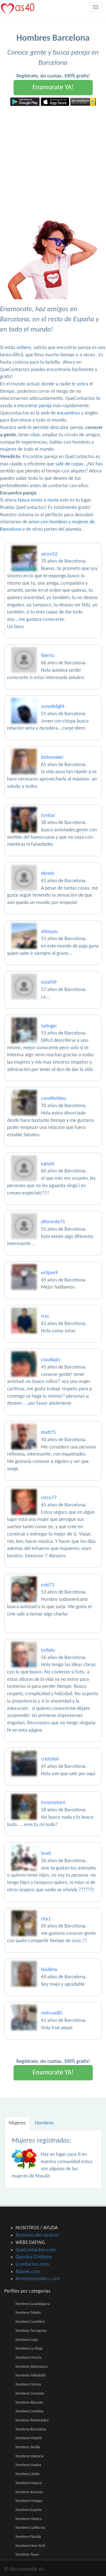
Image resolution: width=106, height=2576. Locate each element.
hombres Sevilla (28, 2447)
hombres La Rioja (29, 2349)
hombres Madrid (29, 2438)
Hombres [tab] (44, 2123)
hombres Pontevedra (32, 2420)
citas (35, 435)
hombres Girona (28, 2385)
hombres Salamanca (32, 2367)
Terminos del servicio (37, 2235)
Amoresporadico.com (38, 2279)
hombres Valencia (30, 2456)
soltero (24, 348)
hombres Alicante (29, 2403)
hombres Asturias (29, 2492)
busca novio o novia (38, 500)
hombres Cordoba (30, 2411)
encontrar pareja (34, 406)
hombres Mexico (29, 2519)
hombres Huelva (28, 2465)
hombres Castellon (30, 2322)
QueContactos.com (36, 2250)
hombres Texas (27, 2555)
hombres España (29, 2510)
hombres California (30, 2528)
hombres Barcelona (31, 2429)
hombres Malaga (29, 2501)
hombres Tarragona (31, 2331)
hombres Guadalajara (33, 2304)
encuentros (68, 413)
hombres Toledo (28, 2313)
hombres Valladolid (31, 2376)
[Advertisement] (53, 162)
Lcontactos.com (32, 2264)
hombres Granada (30, 2394)
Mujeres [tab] (17, 2123)
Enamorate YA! (53, 88)
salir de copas (69, 464)
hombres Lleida (28, 2474)
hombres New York (30, 2546)
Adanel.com (28, 2272)
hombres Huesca (29, 2483)
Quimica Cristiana (34, 2257)
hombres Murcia (29, 2358)
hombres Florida (28, 2537)
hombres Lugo (27, 2340)
